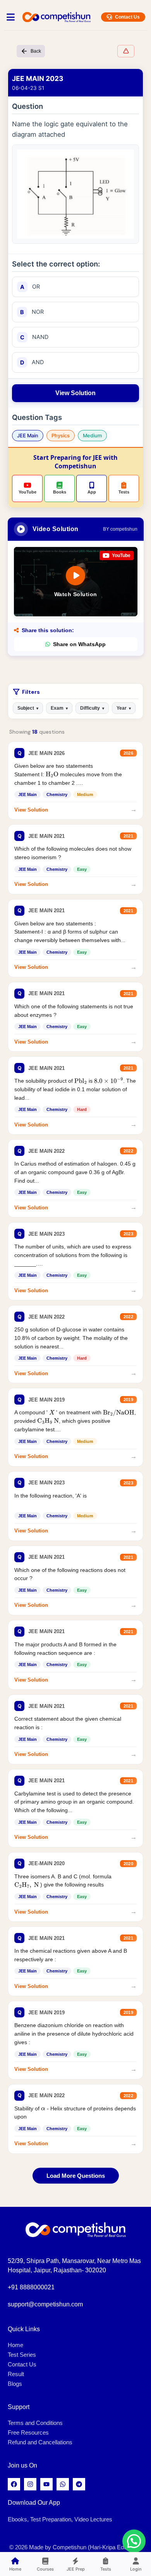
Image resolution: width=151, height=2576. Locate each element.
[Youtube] (46, 2484)
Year (124, 708)
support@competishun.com (45, 2304)
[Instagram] (30, 2484)
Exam (59, 708)
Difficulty (92, 708)
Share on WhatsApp (79, 644)
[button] (134, 2541)
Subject (28, 708)
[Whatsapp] (63, 2484)
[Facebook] (14, 2484)
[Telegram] (79, 2484)
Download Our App (34, 2503)
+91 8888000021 (31, 2287)
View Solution (75, 393)
